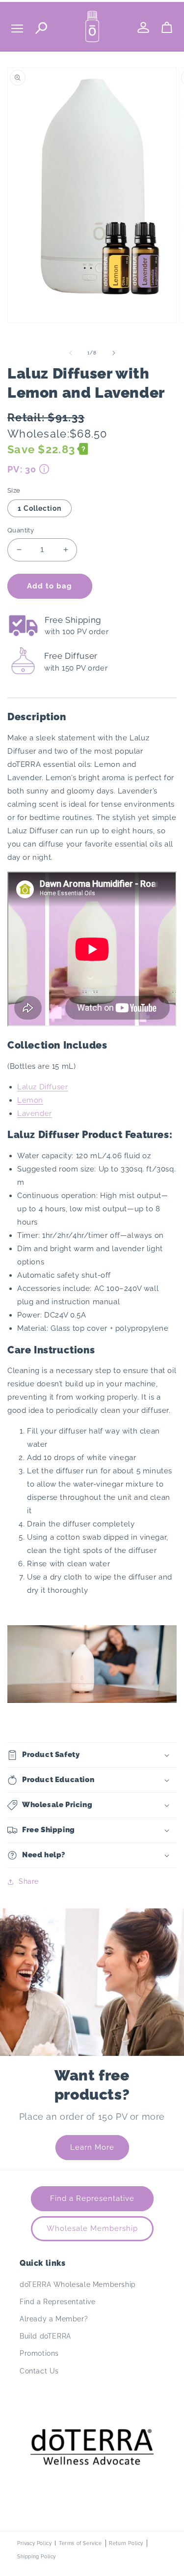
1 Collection (39, 508)
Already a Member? (54, 2319)
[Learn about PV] (44, 469)
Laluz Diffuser (42, 1087)
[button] (92, 1755)
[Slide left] (71, 353)
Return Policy (126, 2543)
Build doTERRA (45, 2336)
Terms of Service (80, 2543)
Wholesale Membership (92, 2228)
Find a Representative (92, 2198)
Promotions (39, 2353)
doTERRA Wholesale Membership (78, 2284)
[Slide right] (114, 353)
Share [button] (29, 1881)
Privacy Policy (34, 2543)
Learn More (92, 2147)
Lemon (30, 1100)
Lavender (35, 1113)
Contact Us (39, 2371)
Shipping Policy (37, 2557)
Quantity (21, 530)
